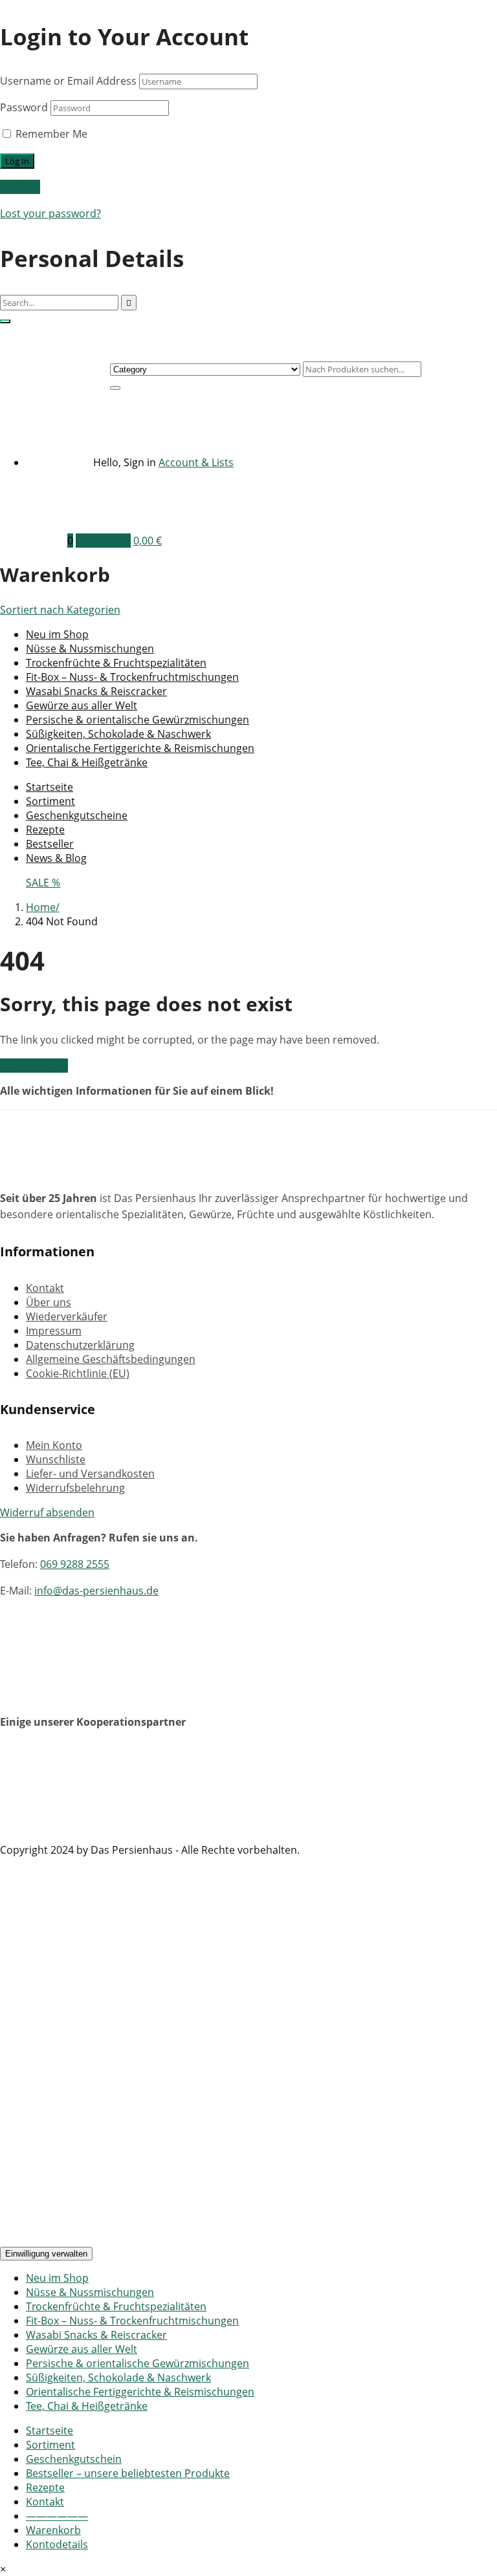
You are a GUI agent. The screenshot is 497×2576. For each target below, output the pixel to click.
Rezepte (45, 830)
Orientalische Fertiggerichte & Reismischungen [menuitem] (140, 2392)
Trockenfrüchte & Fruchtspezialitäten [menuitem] (116, 2306)
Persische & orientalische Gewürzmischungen (138, 720)
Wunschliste (56, 1459)
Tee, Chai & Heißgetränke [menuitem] (87, 2406)
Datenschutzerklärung (80, 1345)
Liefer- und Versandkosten (90, 1474)
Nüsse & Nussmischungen (90, 649)
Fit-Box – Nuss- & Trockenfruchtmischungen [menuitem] (132, 2321)
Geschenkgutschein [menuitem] (74, 2459)
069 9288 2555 (75, 1564)
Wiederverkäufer (67, 1316)
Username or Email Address (68, 81)
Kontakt (45, 1288)
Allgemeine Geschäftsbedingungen (111, 1359)
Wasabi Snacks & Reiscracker (96, 691)
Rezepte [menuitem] (45, 2487)
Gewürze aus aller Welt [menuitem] (82, 2349)
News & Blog (56, 858)
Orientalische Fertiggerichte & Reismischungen (140, 748)
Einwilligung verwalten (46, 2254)
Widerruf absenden (47, 1512)
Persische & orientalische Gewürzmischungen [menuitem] (138, 2363)
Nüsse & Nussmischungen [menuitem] (90, 2292)
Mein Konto (54, 1445)
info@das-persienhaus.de (96, 1591)
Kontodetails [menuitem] (57, 2544)
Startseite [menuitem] (50, 2431)
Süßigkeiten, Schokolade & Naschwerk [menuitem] (118, 2377)
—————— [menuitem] (57, 2516)
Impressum (54, 1331)
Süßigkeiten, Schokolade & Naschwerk (118, 734)
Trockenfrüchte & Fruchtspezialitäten (116, 663)
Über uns (49, 1302)
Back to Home (34, 1066)
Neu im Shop (57, 634)
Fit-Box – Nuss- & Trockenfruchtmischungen (132, 677)
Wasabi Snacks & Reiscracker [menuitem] (96, 2335)
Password (24, 107)
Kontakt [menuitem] (45, 2502)
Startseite (50, 787)
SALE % (43, 883)
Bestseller (50, 844)
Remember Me (50, 134)
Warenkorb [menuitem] (53, 2530)
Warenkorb (103, 541)
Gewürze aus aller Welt (82, 705)
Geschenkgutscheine (77, 815)
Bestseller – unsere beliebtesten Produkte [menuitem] (128, 2473)
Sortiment (50, 801)
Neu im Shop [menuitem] (57, 2278)
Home (41, 907)
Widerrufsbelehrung (75, 1488)
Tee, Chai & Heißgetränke (87, 762)
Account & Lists (196, 462)
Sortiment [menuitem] (50, 2445)
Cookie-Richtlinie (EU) (78, 1373)
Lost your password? (50, 213)
